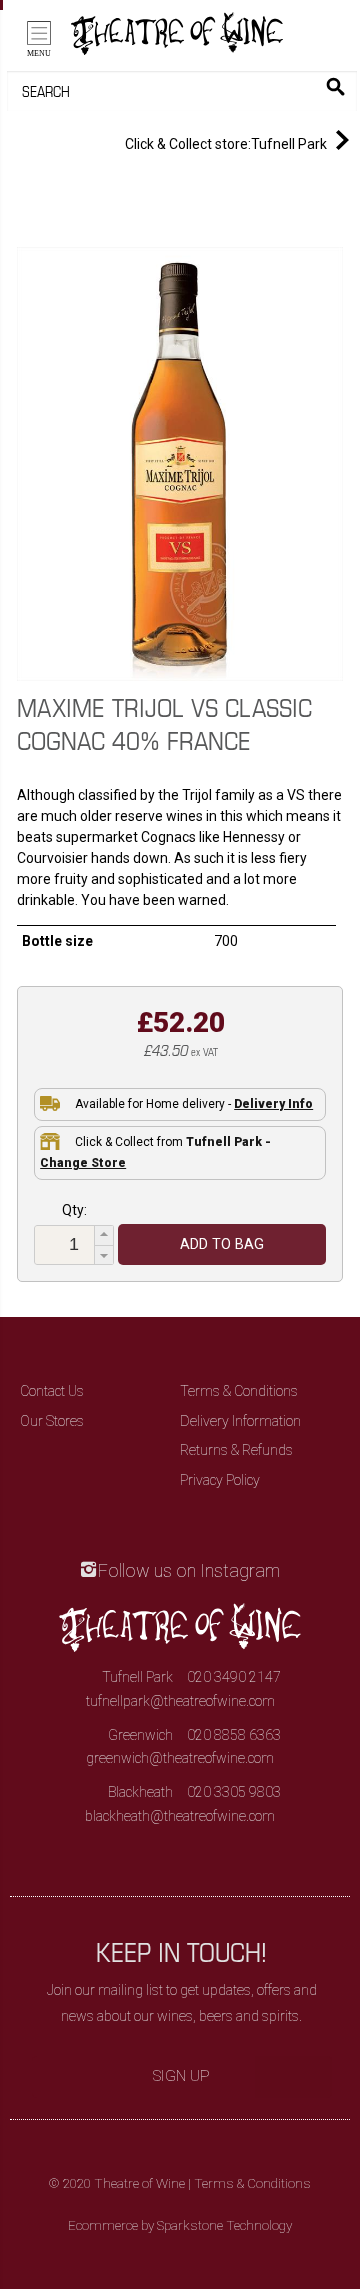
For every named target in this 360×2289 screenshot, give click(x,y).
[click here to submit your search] (335, 86)
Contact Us (52, 1391)
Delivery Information (240, 1421)
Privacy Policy (220, 1480)
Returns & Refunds (236, 1450)
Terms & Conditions (239, 1391)
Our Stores (52, 1421)
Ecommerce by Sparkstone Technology (180, 2225)
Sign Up (181, 2076)
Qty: (74, 1210)
